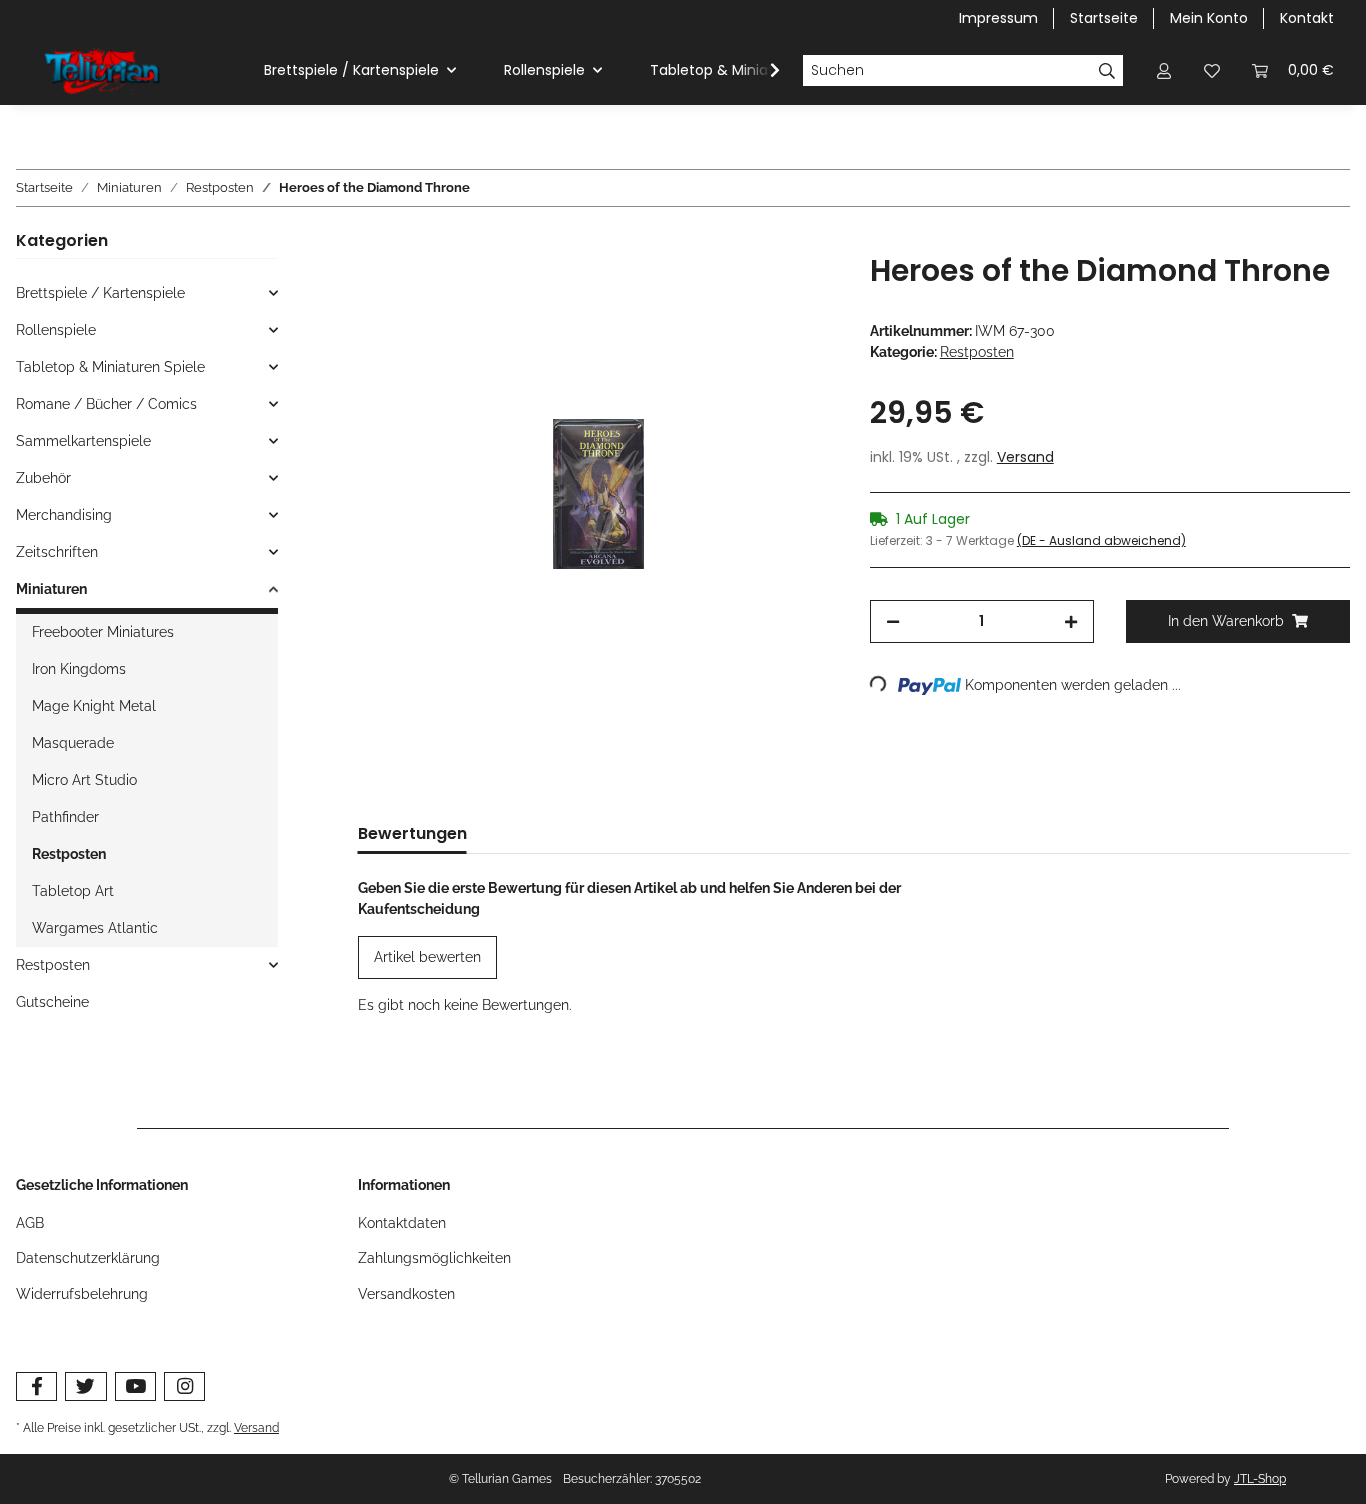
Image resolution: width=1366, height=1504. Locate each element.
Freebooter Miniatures (103, 632)
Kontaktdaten (402, 1223)
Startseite (1104, 18)
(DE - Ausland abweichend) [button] (1101, 540)
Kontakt (1307, 18)
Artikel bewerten (427, 957)
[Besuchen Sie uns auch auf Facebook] (36, 1386)
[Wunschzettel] (1212, 70)
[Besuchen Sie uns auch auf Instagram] (184, 1386)
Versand (1025, 457)
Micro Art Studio (84, 780)
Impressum (998, 18)
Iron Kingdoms (79, 669)
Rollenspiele (56, 330)
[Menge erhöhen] (1071, 621)
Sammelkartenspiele (83, 441)
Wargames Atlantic (95, 928)
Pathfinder (65, 817)
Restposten (977, 352)
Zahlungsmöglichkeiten (434, 1258)
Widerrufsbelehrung (82, 1294)
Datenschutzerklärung (88, 1258)
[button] (1164, 70)
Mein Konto (1209, 18)
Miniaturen (51, 589)
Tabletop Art (73, 891)
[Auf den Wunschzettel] (796, 291)
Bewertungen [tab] (412, 833)
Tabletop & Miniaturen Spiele (110, 367)
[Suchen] (1107, 71)
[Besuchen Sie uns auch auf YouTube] (135, 1386)
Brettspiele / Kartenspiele (100, 293)
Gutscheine (52, 1002)
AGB (30, 1223)
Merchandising (64, 515)
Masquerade (73, 743)
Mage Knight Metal (94, 706)
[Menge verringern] (893, 621)
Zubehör (43, 478)
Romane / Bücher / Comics (106, 404)
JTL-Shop (1260, 1479)
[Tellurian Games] (104, 71)
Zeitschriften (57, 552)
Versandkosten (406, 1294)
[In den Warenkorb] (374, 242)
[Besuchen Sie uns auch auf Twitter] (85, 1386)
